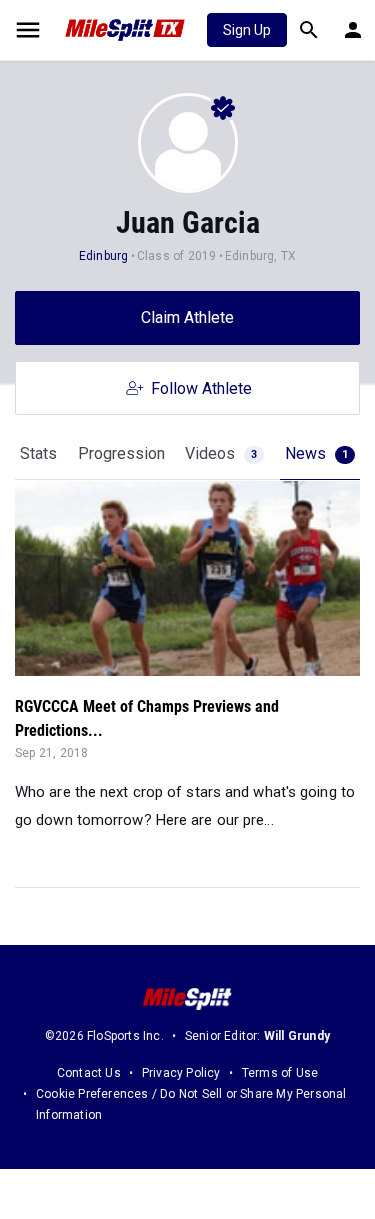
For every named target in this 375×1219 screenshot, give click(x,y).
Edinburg (104, 256)
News (316, 453)
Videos (221, 453)
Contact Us (89, 1073)
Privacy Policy (181, 1073)
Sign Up (247, 30)
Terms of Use (280, 1073)
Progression (121, 453)
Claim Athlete (187, 317)
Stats (38, 453)
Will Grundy (297, 1036)
